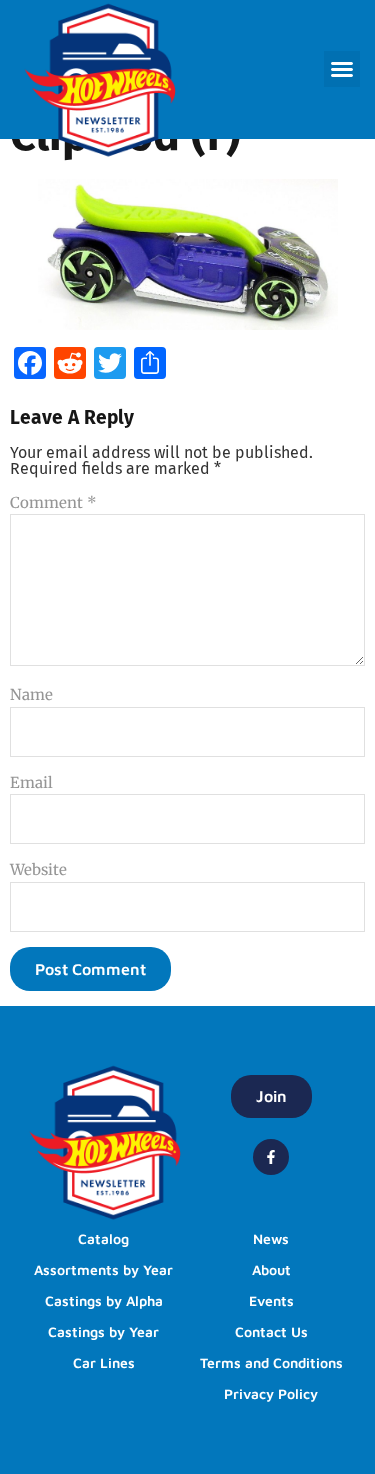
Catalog (103, 1238)
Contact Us (271, 1331)
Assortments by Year (103, 1269)
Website (38, 869)
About (271, 1269)
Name (31, 694)
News (271, 1238)
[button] (342, 69)
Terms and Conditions (271, 1362)
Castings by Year (103, 1331)
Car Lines (104, 1362)
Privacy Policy (271, 1393)
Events (271, 1300)
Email (31, 782)
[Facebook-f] (271, 1157)
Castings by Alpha (104, 1300)
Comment (53, 502)
